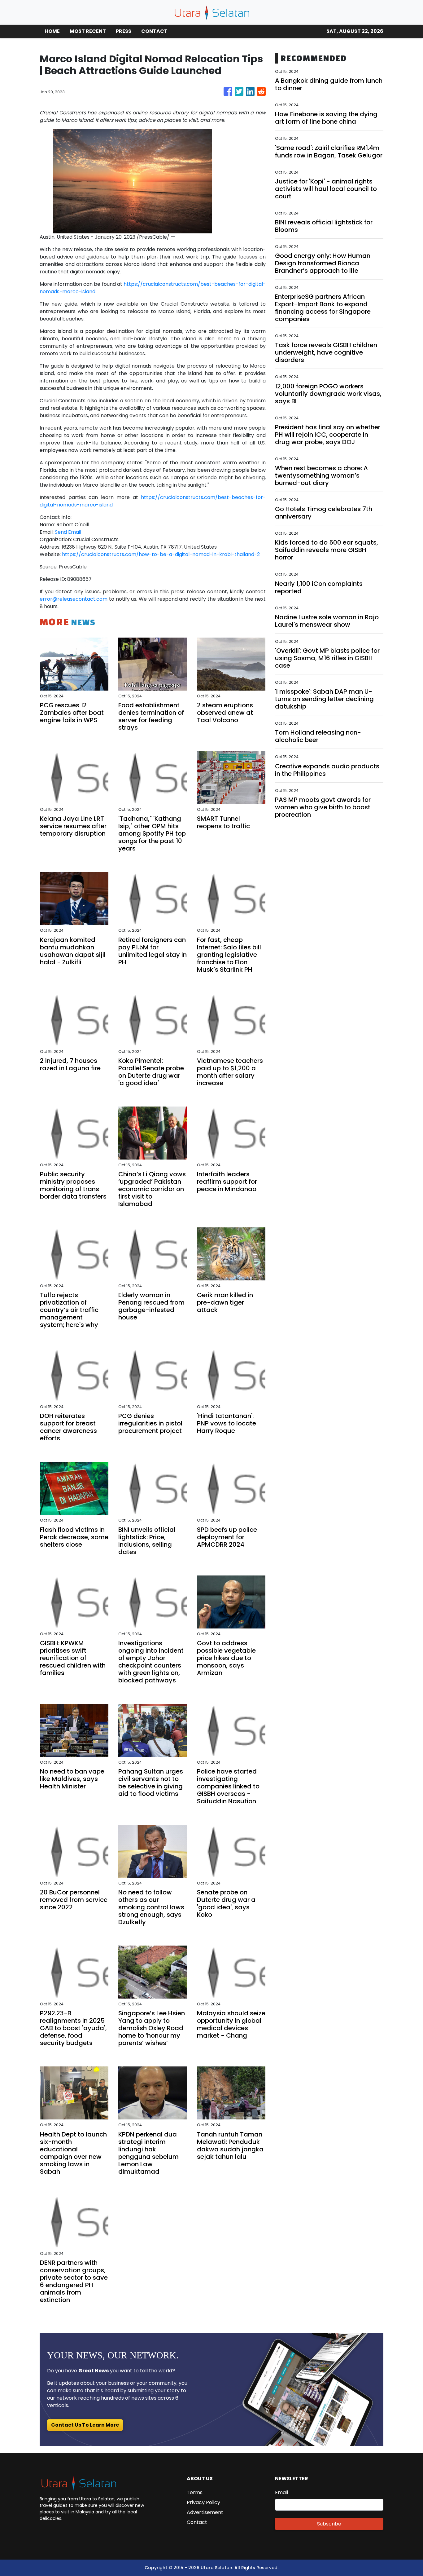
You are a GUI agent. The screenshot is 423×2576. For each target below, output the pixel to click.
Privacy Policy (203, 2502)
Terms (195, 2492)
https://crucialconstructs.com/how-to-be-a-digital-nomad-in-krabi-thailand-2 (161, 554)
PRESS (124, 31)
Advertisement (205, 2512)
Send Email (68, 532)
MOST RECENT (88, 31)
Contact (197, 2522)
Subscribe (329, 2524)
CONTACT (154, 31)
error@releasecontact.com (74, 599)
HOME (52, 31)
